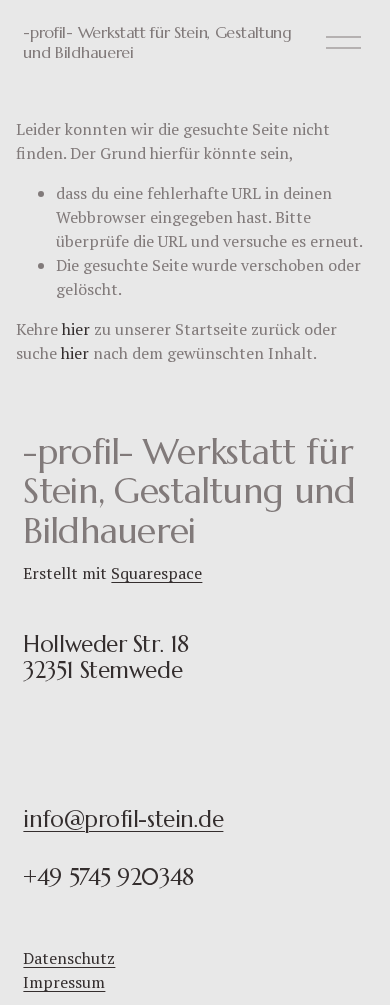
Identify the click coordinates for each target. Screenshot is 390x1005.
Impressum (64, 982)
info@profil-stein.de (123, 819)
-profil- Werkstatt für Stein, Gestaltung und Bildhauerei (157, 41)
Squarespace (156, 573)
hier (76, 329)
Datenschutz (69, 958)
